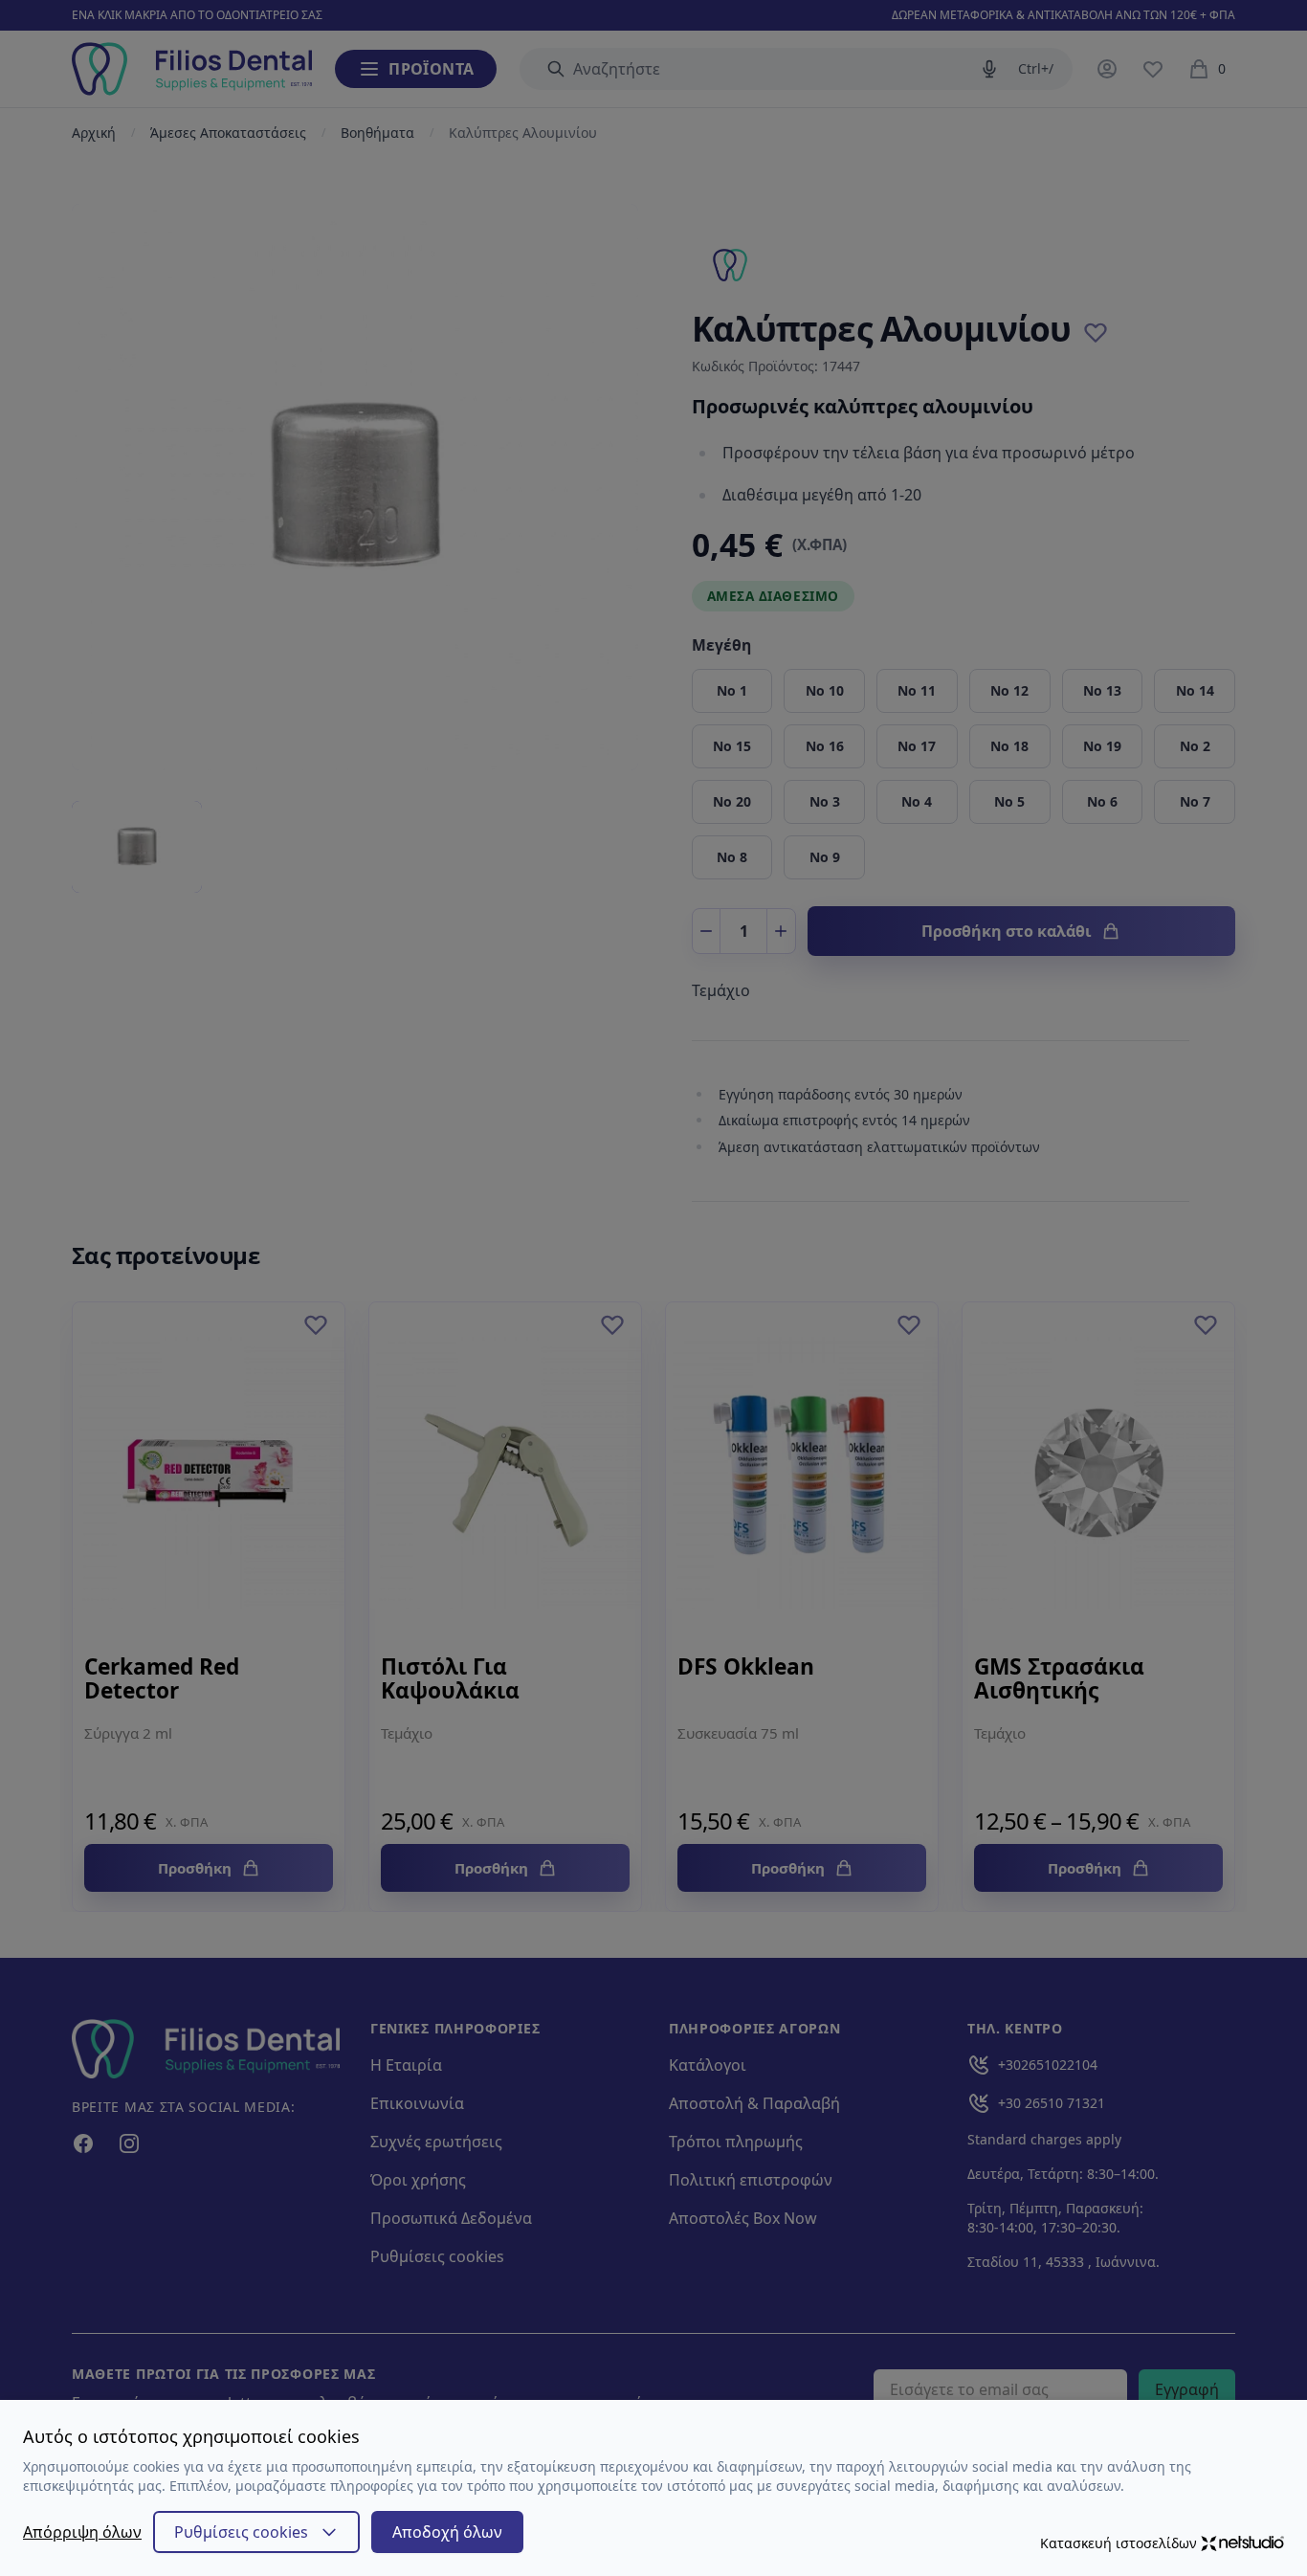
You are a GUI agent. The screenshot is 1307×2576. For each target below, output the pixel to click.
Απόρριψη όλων (82, 2532)
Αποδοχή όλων (447, 2532)
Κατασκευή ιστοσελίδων (1119, 2543)
